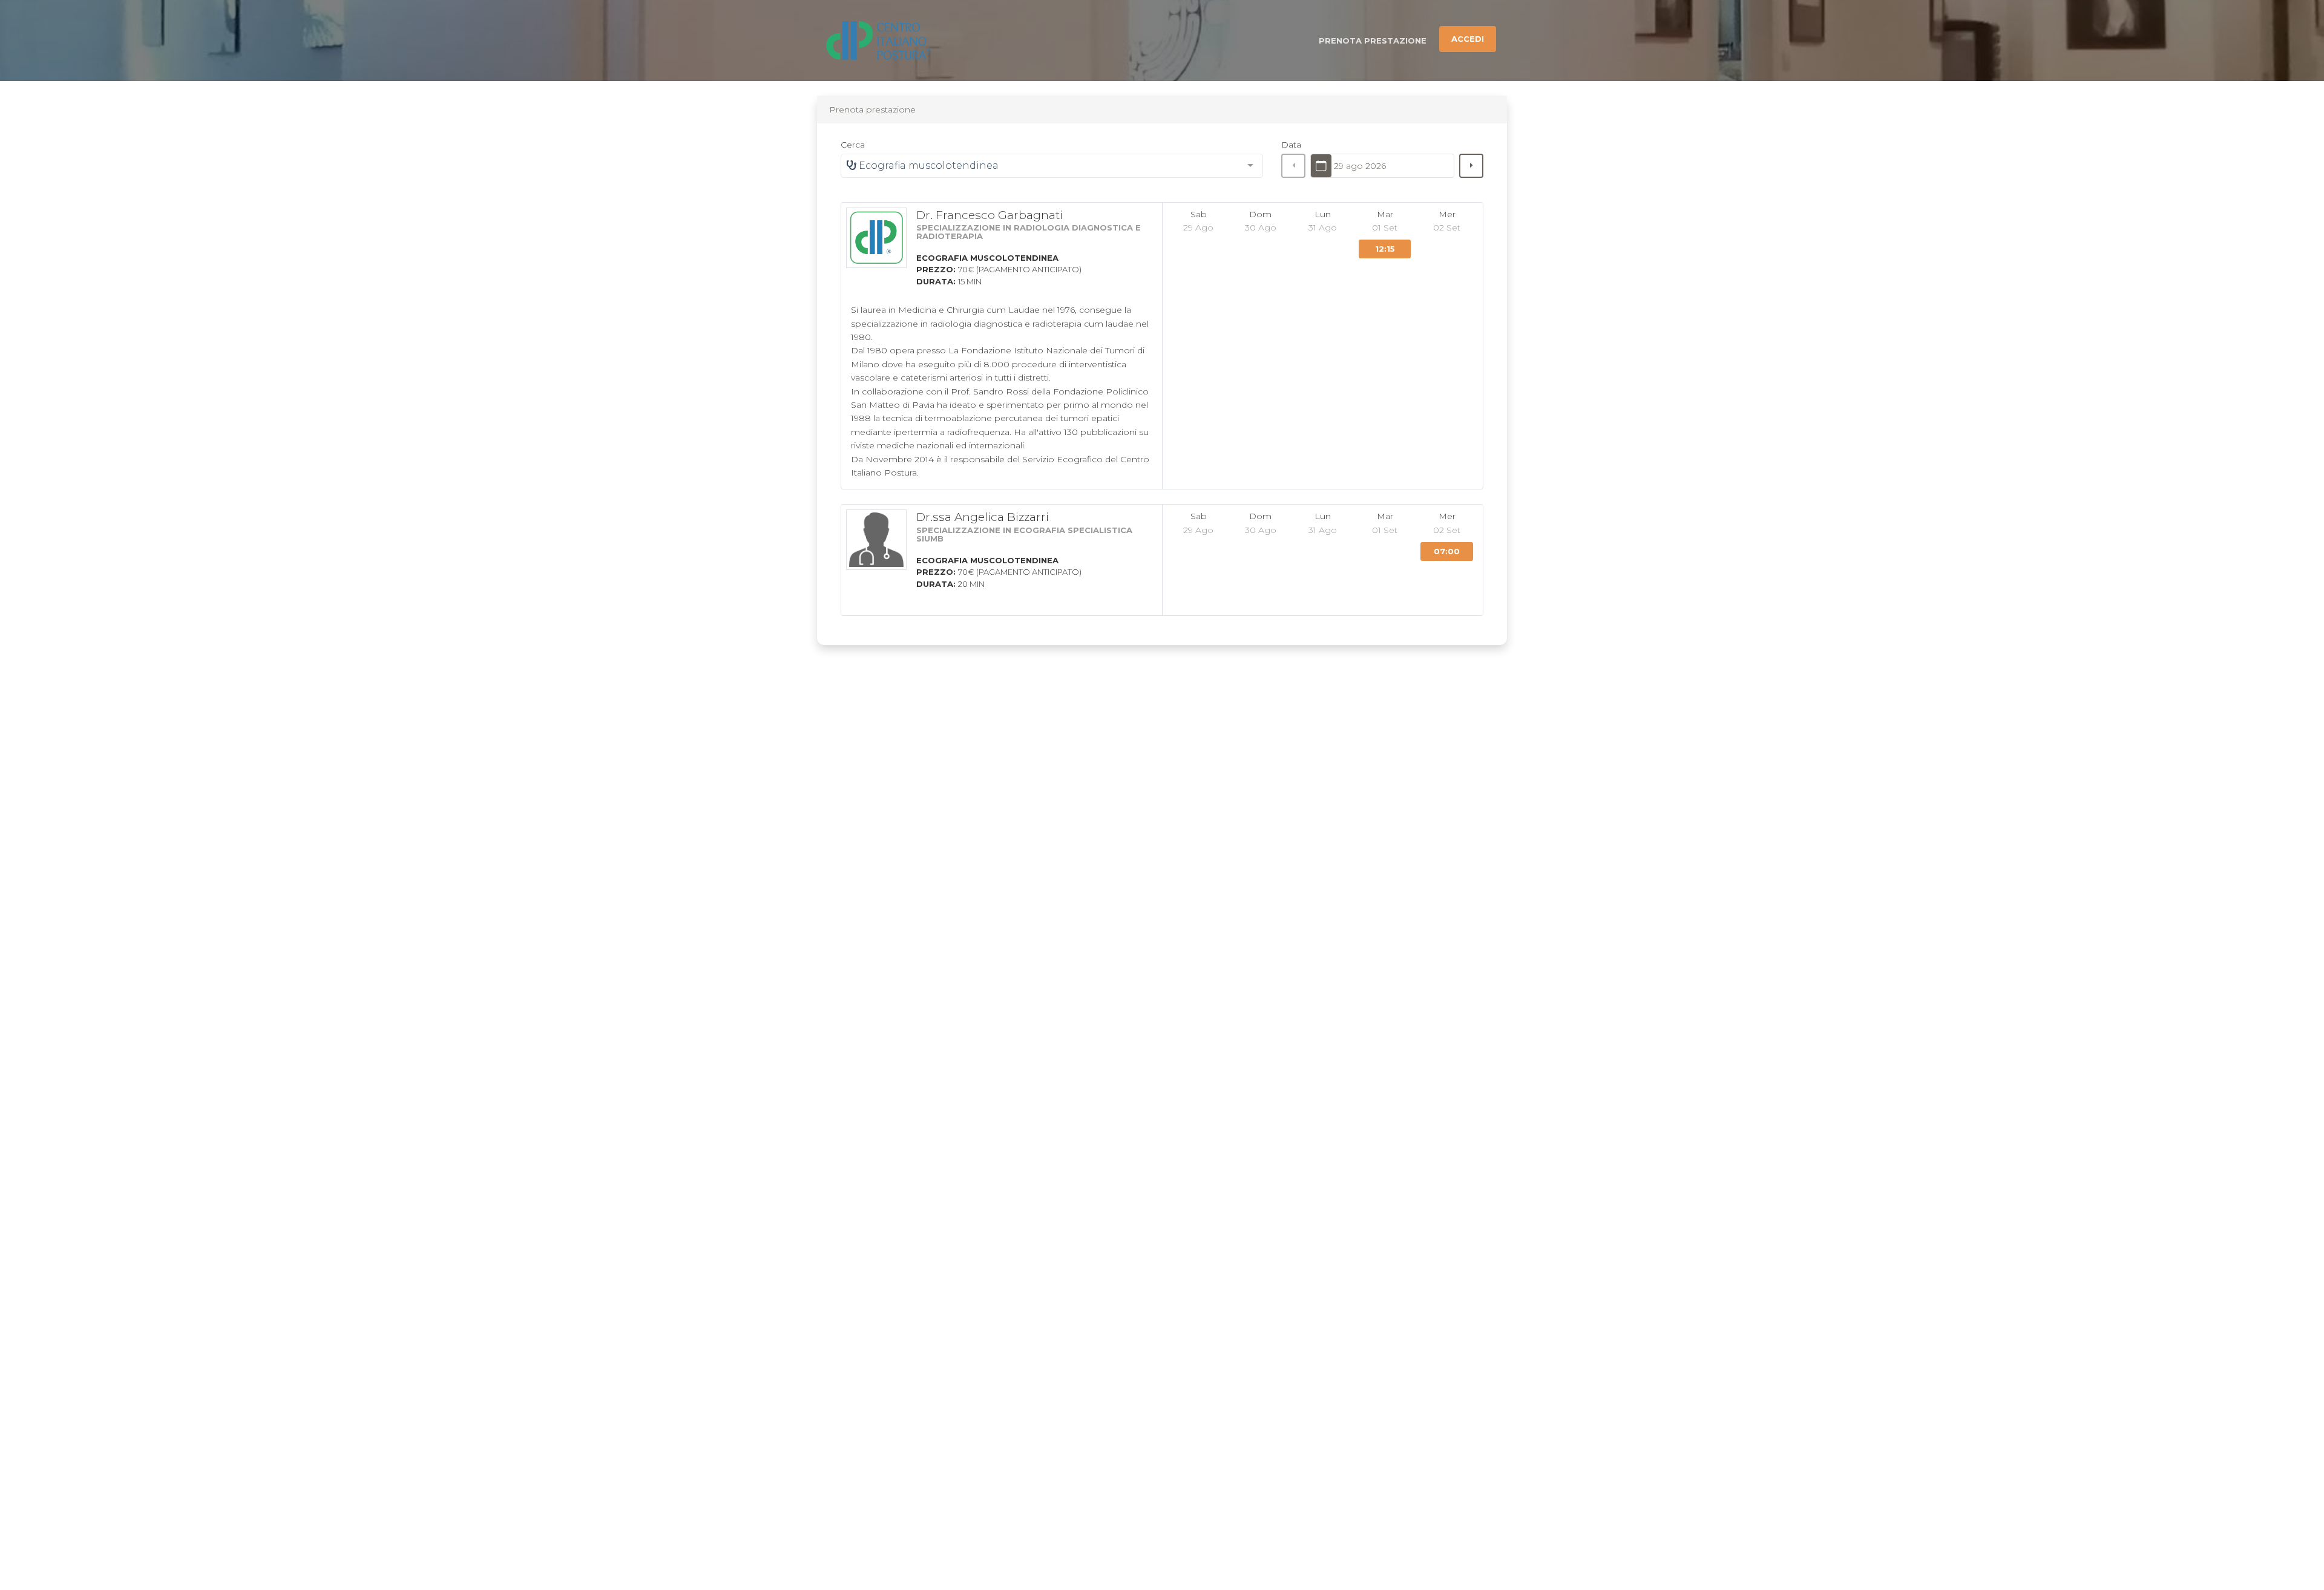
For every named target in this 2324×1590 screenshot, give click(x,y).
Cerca (853, 145)
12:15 (1385, 249)
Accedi (1468, 39)
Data (1291, 145)
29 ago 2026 (1360, 166)
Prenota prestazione (1373, 41)
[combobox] (1052, 166)
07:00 (1447, 551)
